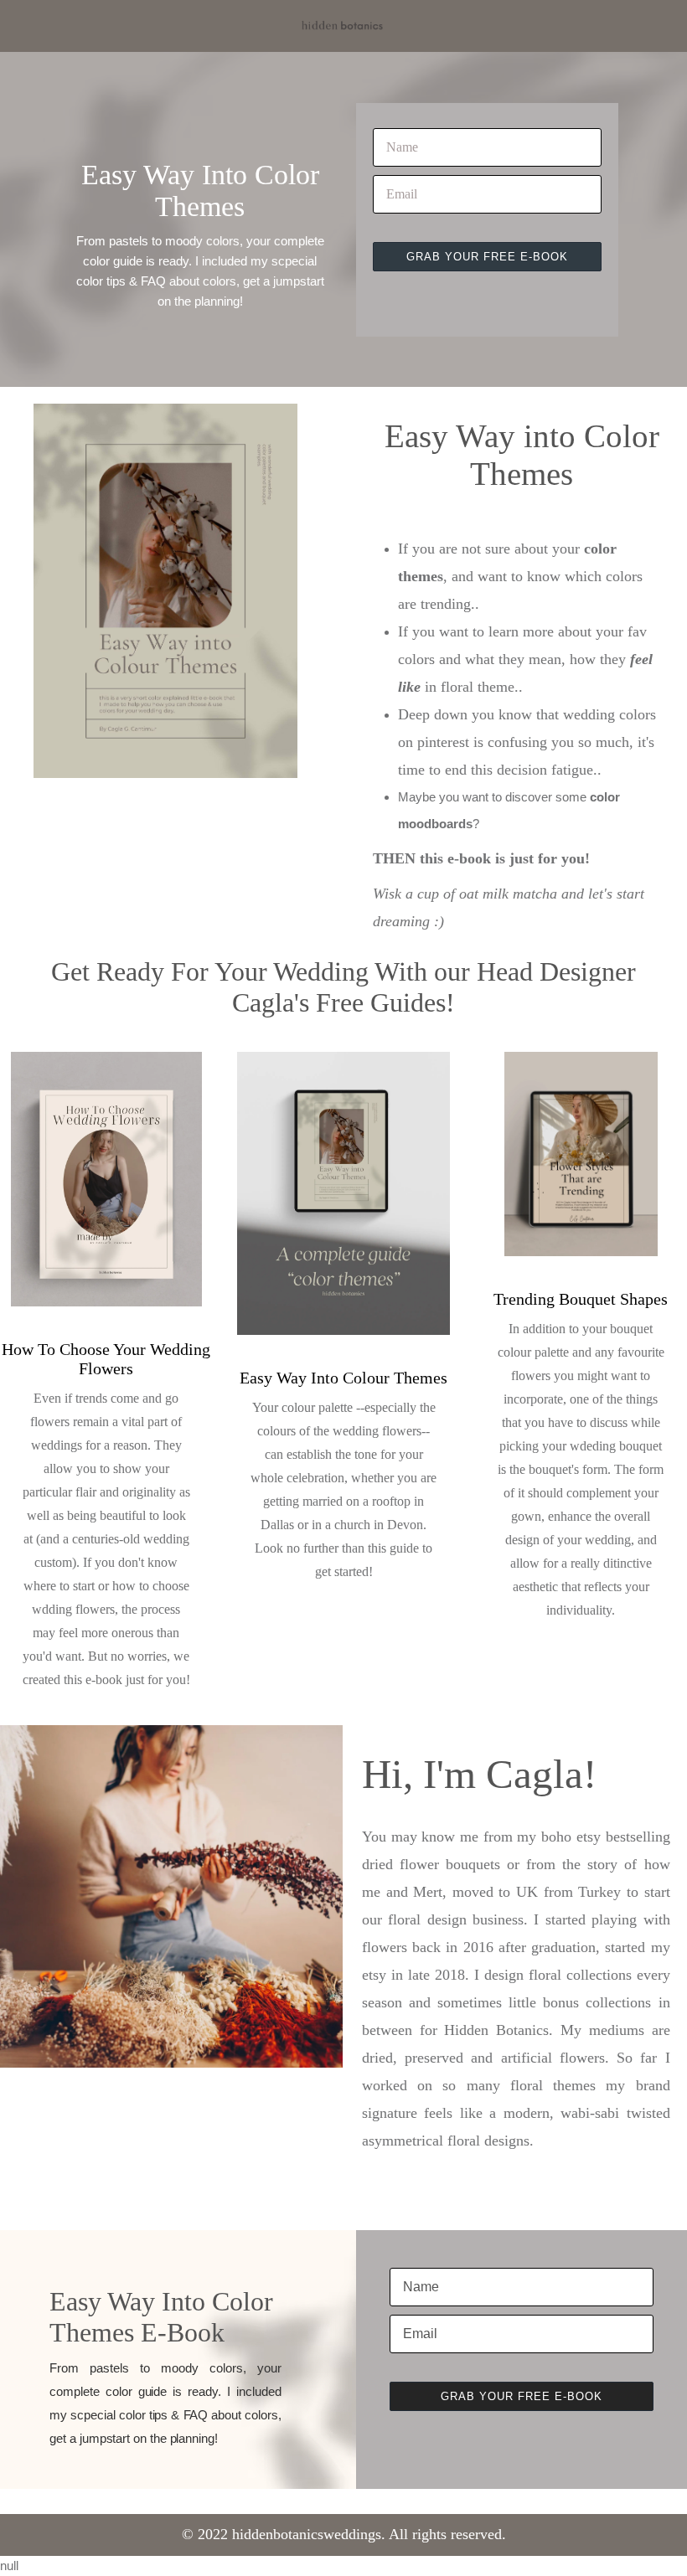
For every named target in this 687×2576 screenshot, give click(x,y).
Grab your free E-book (494, 233)
